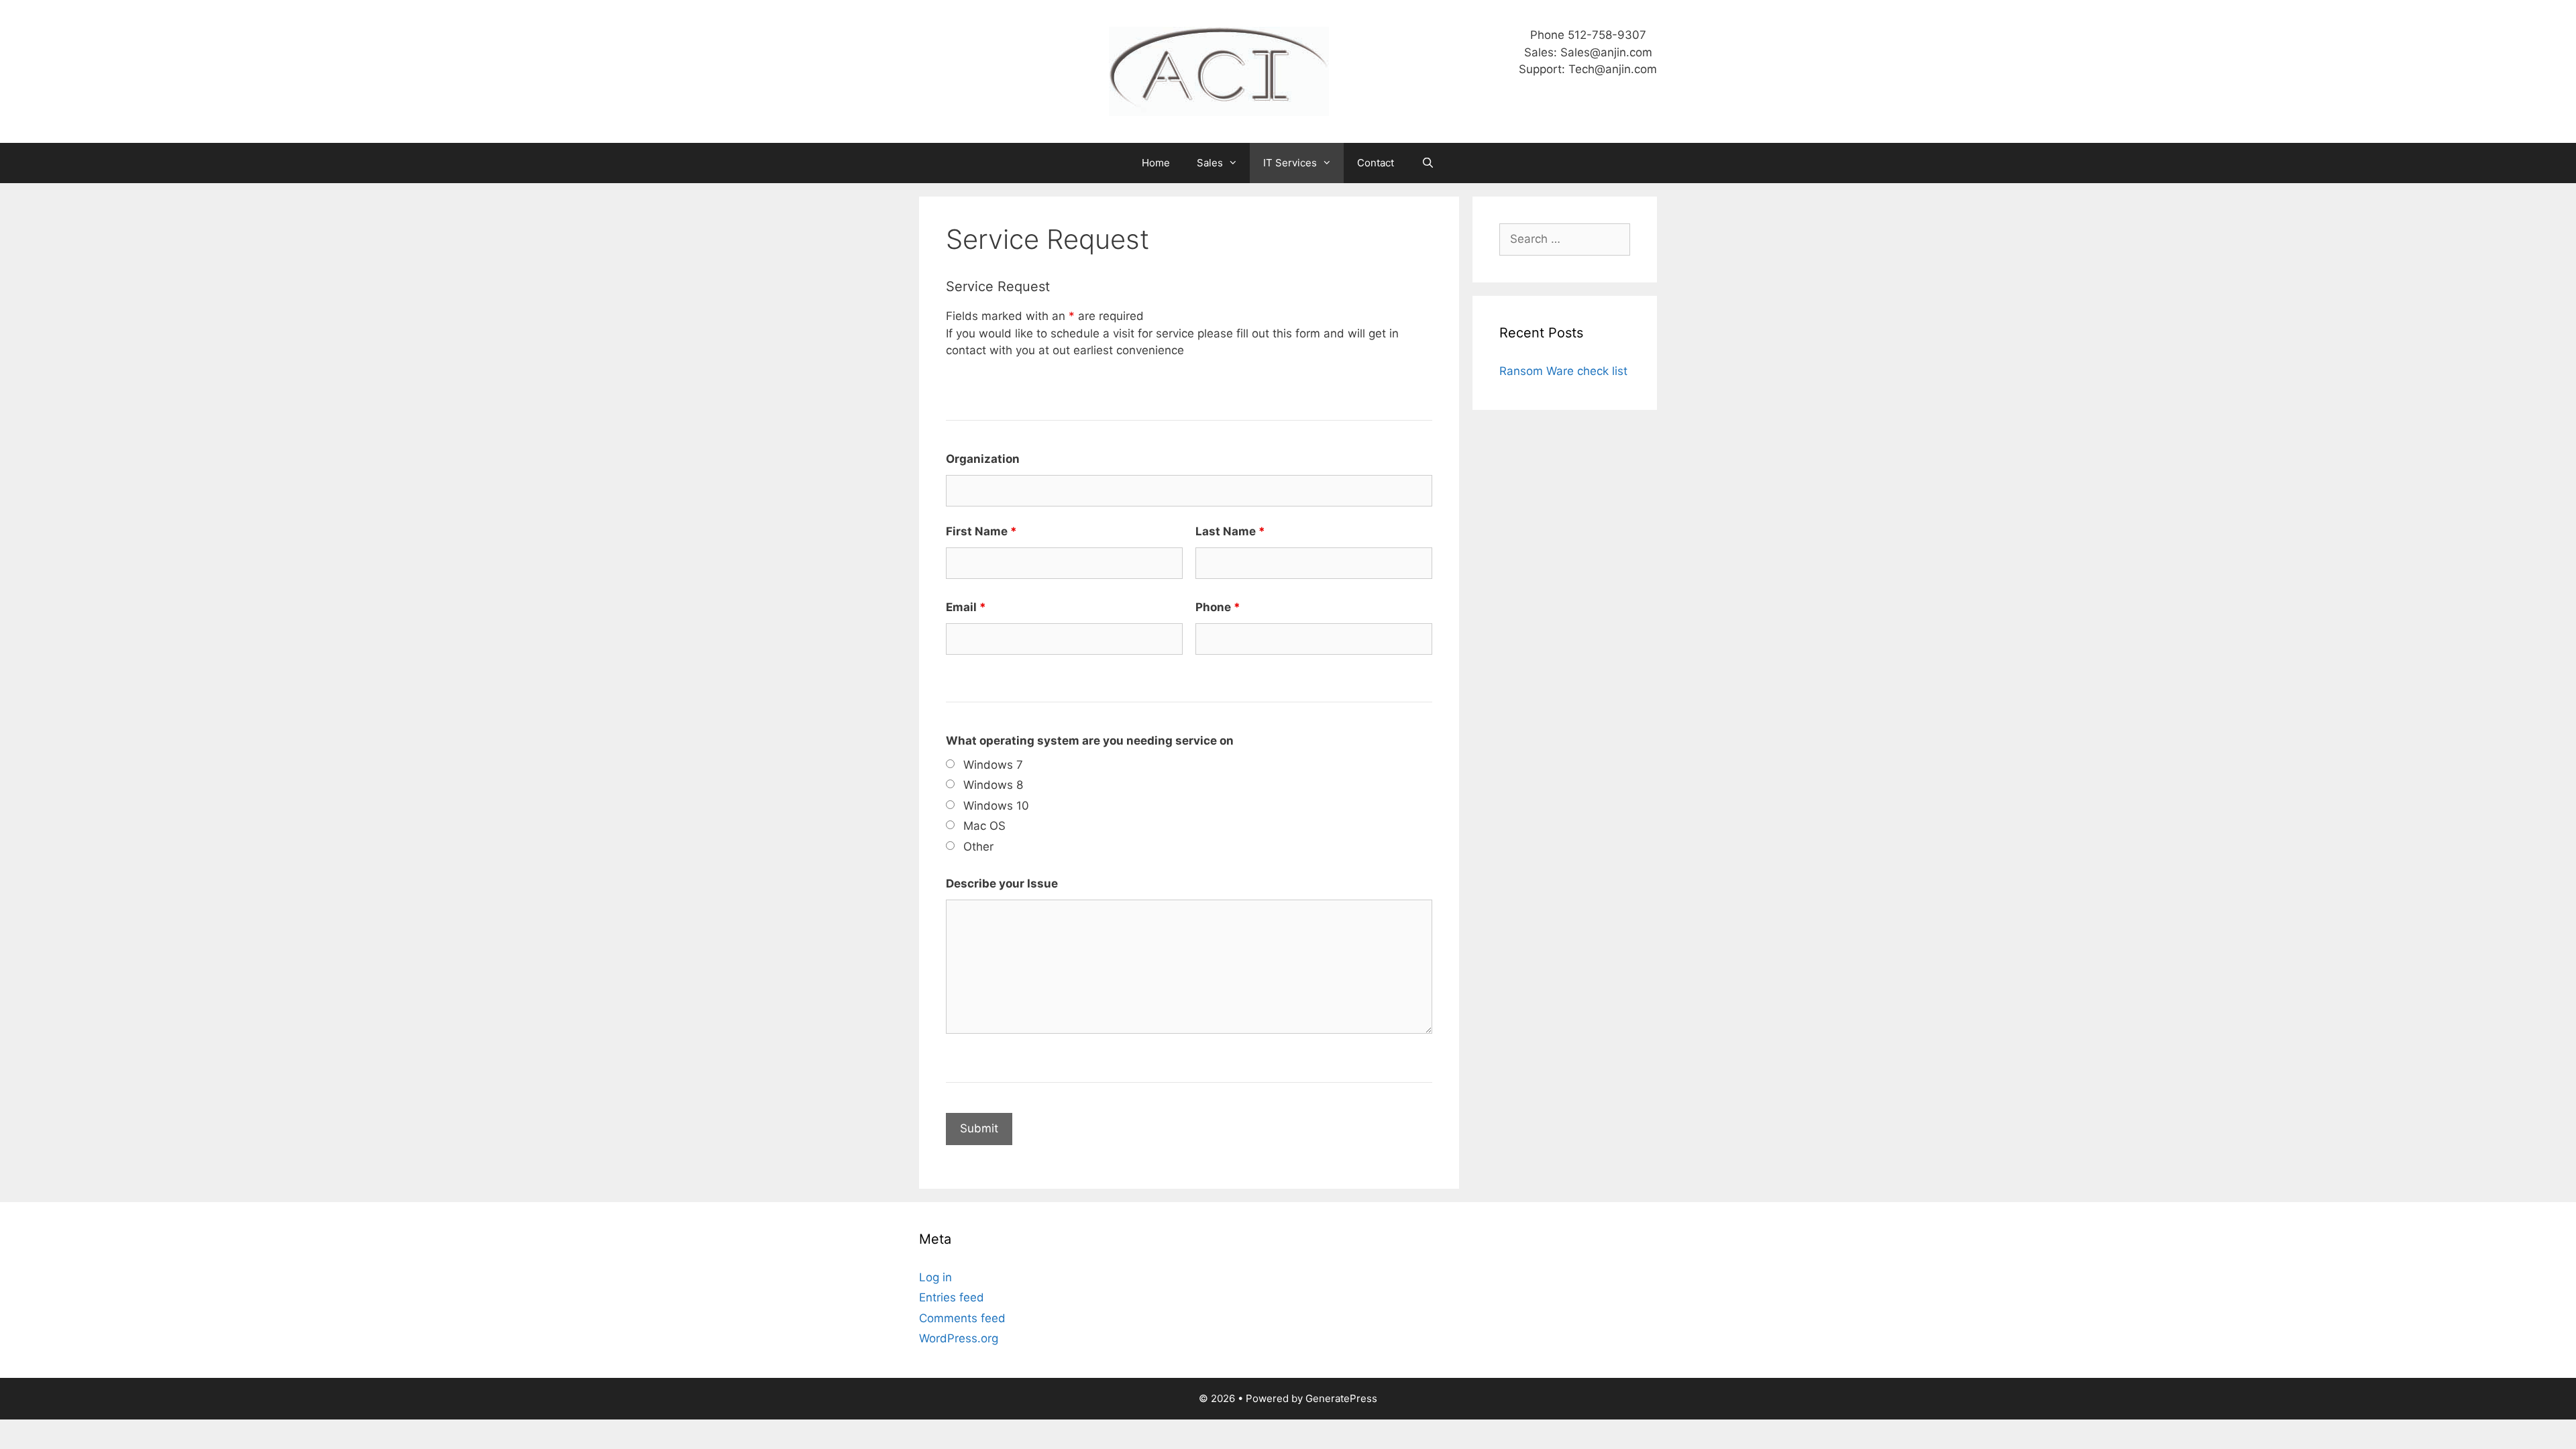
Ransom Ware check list (1563, 371)
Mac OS (984, 826)
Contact (1376, 163)
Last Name (1230, 531)
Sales (1210, 163)
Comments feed (962, 1318)
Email (966, 607)
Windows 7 (993, 765)
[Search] (1427, 163)
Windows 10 (996, 806)
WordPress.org (959, 1338)
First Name (981, 531)
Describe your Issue (1002, 883)
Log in (935, 1277)
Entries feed (952, 1297)
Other (978, 847)
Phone (1218, 607)
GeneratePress (1341, 1398)
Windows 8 (993, 785)
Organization (983, 459)
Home (1156, 163)
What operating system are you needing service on (1090, 741)
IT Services (1290, 163)
